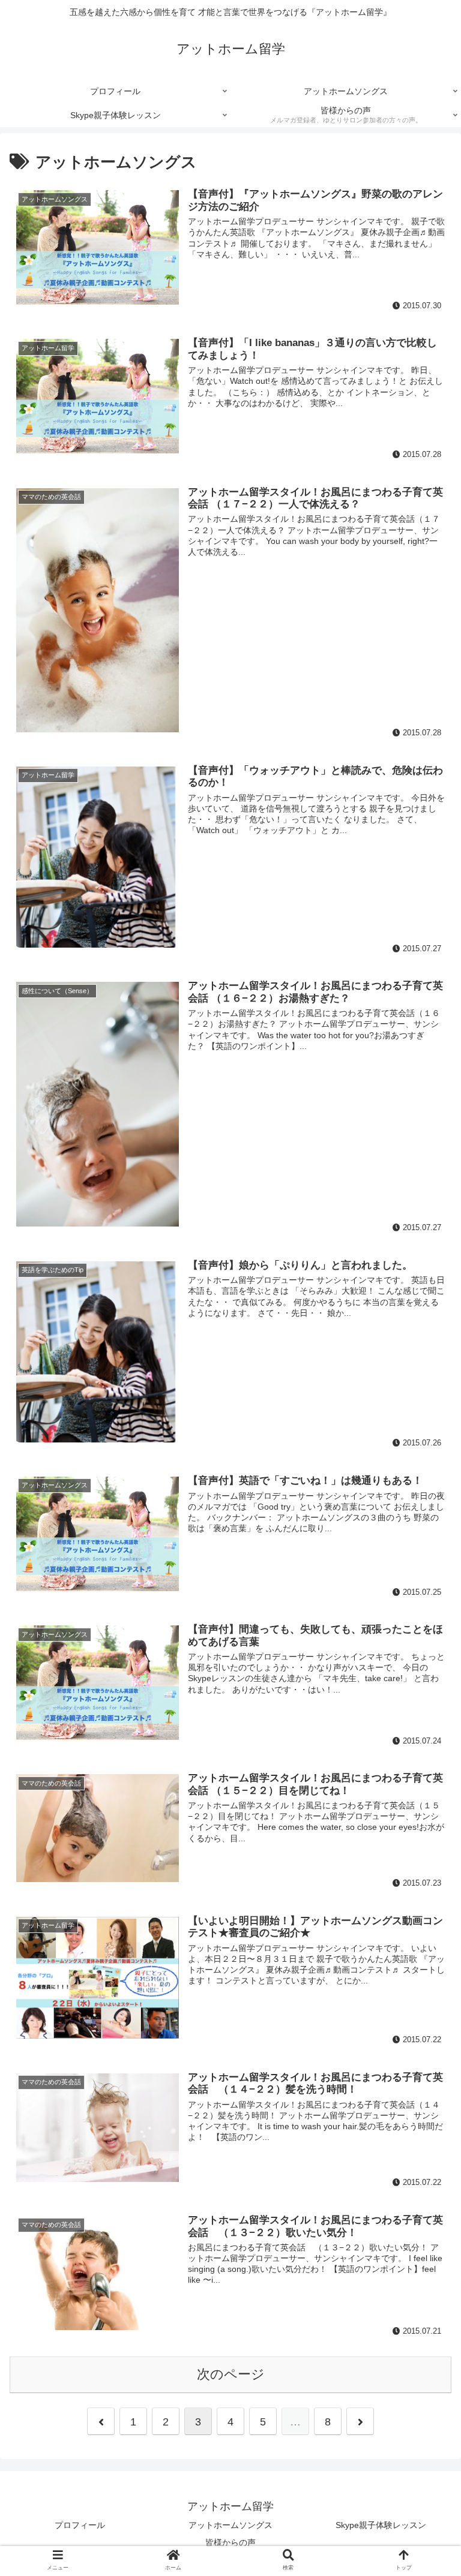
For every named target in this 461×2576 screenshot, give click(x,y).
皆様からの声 (230, 2542)
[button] (426, 1588)
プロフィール (80, 2525)
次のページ (231, 2374)
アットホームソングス (230, 2525)
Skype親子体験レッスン (381, 2525)
